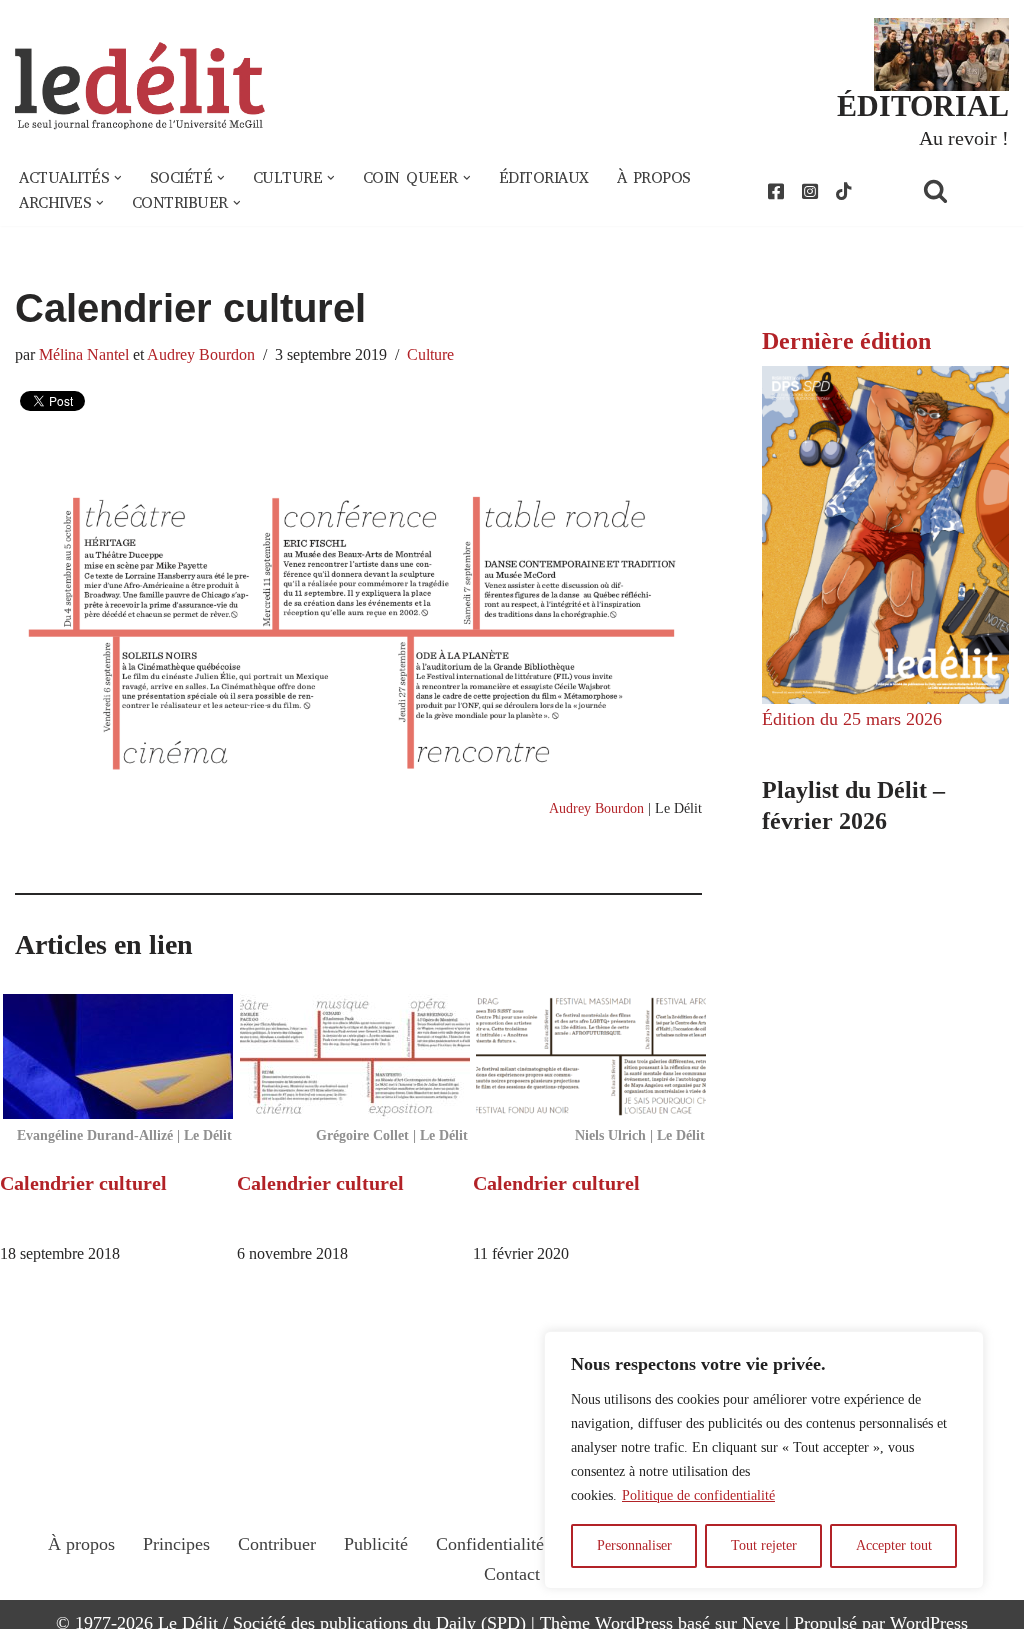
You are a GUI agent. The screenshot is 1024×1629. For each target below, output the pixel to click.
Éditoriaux (544, 178)
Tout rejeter (764, 1545)
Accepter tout (894, 1545)
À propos (654, 178)
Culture (430, 355)
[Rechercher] (961, 190)
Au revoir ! (964, 138)
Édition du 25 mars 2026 (852, 719)
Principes (176, 1544)
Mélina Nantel (84, 355)
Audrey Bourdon (201, 355)
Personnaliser (634, 1545)
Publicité (376, 1544)
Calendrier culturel (83, 1183)
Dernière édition (846, 341)
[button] (118, 178)
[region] (764, 1460)
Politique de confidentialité (698, 1495)
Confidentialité (490, 1544)
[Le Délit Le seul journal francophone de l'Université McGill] (140, 86)
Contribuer (277, 1544)
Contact (512, 1574)
